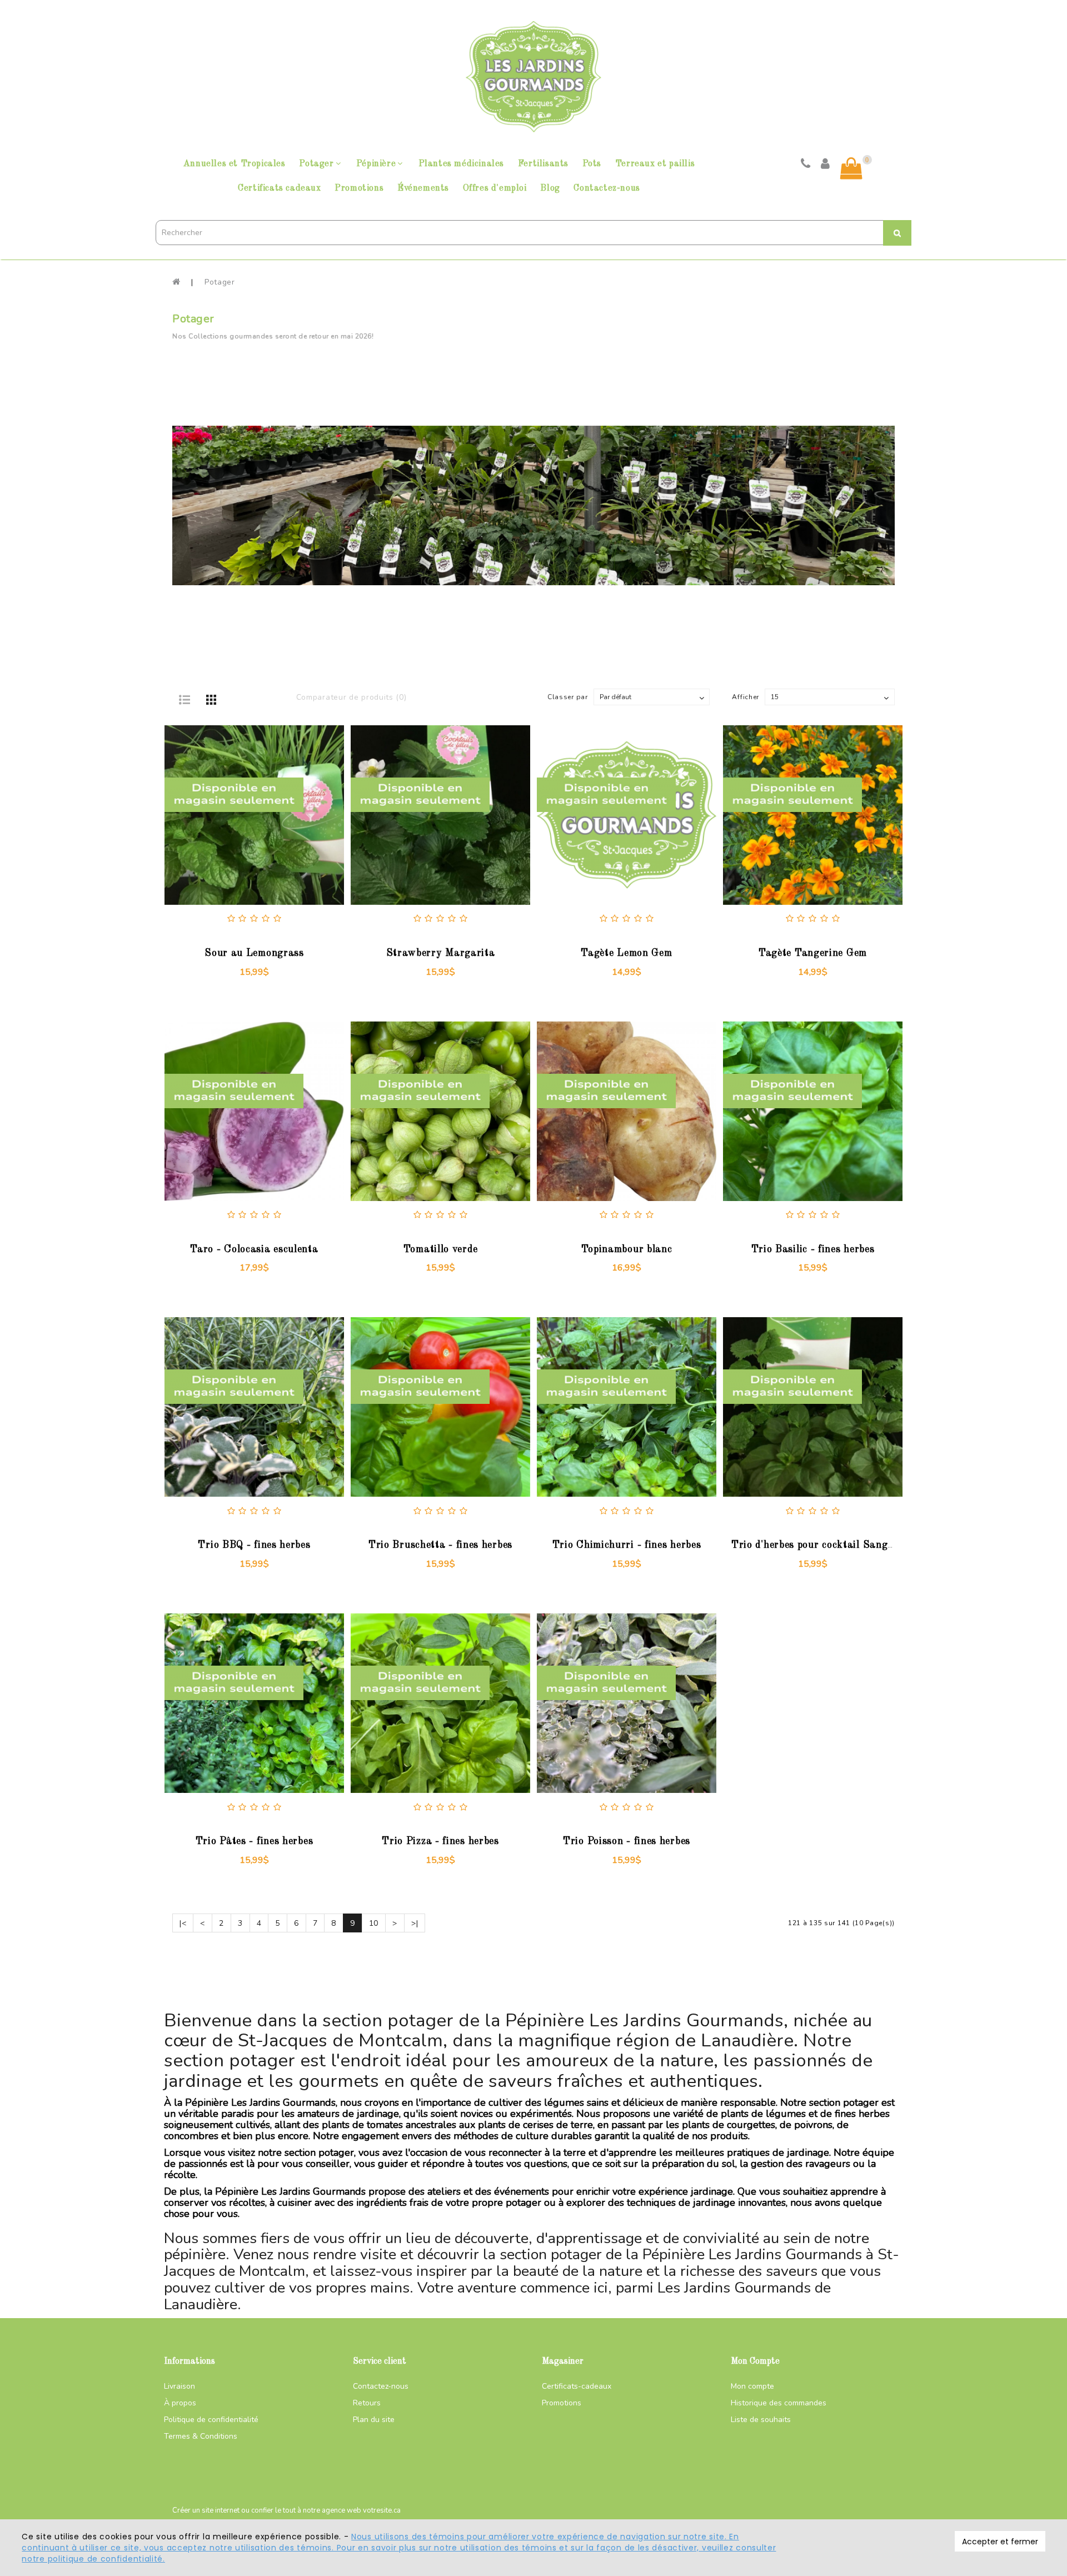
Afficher (746, 697)
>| (415, 1923)
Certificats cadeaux (279, 188)
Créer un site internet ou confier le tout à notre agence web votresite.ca (286, 2510)
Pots (592, 164)
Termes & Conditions (201, 2436)
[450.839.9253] (806, 165)
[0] (851, 168)
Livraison (180, 2386)
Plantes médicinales (461, 164)
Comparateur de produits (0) (351, 697)
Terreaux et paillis (655, 164)
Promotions (359, 188)
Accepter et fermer (1000, 2542)
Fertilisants (543, 164)
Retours (367, 2403)
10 (374, 1923)
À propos (180, 2403)
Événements (423, 188)
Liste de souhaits (761, 2420)
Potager (316, 164)
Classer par (568, 697)
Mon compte (752, 2386)
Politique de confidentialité (211, 2420)
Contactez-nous (607, 188)
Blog (550, 188)
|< (183, 1923)
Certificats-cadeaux (577, 2386)
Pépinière (376, 164)
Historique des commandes (779, 2403)
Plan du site (374, 2420)
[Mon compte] (826, 165)
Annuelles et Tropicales (235, 164)
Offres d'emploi (495, 188)
